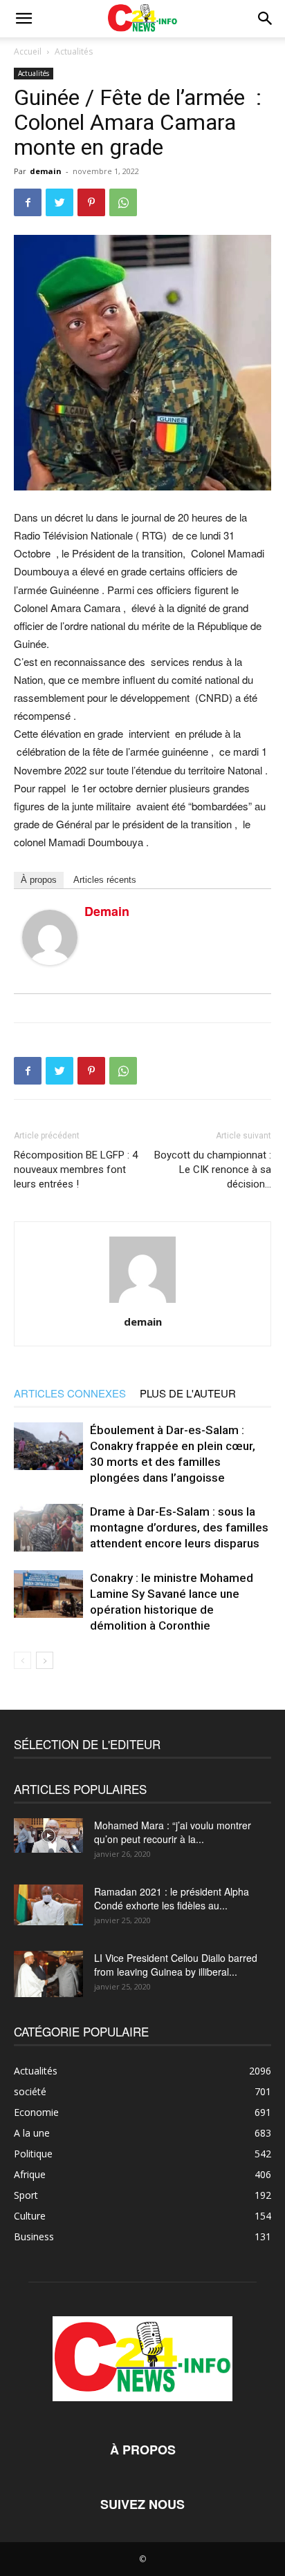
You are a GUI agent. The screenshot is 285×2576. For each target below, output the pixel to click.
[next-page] (45, 1660)
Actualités (74, 51)
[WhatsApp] (123, 202)
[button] (266, 19)
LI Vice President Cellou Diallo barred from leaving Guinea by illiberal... (176, 1965)
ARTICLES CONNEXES (70, 1393)
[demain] (50, 937)
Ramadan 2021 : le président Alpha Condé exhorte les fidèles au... (172, 1898)
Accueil (28, 51)
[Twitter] (59, 202)
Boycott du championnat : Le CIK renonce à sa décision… (213, 1170)
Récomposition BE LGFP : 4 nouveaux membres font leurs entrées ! (76, 1170)
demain (46, 171)
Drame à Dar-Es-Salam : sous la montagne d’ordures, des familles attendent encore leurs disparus (179, 1527)
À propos (39, 880)
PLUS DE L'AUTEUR (188, 1393)
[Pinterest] (91, 202)
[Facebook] (28, 202)
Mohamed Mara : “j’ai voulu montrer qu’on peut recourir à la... (173, 1832)
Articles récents (105, 880)
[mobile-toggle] (24, 19)
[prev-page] (22, 1660)
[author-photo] (142, 1302)
